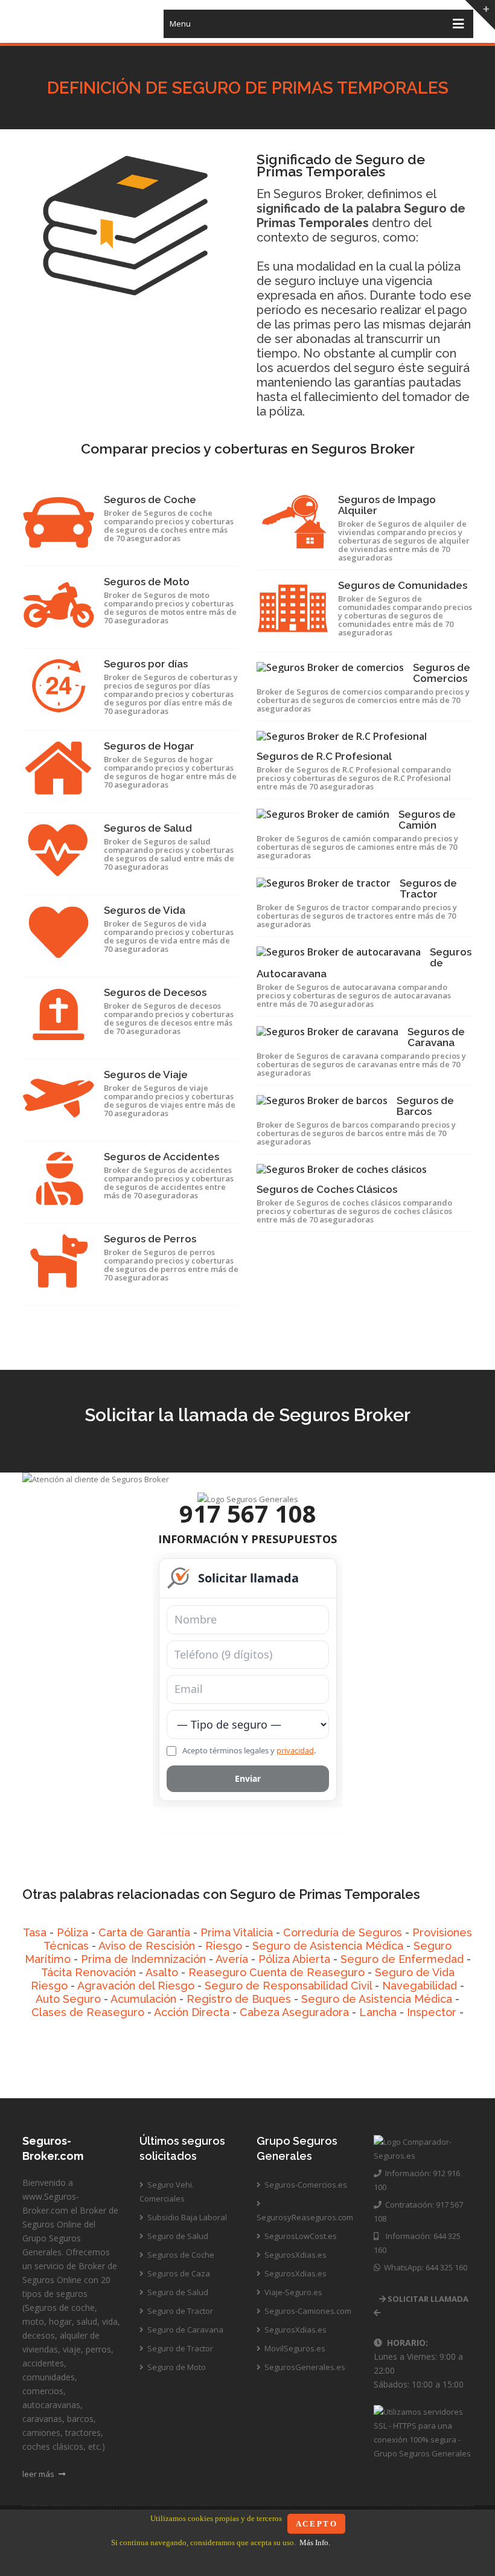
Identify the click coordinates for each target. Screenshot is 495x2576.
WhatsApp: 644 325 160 (424, 2267)
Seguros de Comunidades (403, 585)
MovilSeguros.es (294, 2348)
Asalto (162, 1972)
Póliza (72, 1932)
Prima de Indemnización (143, 1959)
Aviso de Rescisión (147, 1946)
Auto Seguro (68, 1999)
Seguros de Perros (150, 1239)
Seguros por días (146, 664)
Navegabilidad (420, 1986)
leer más (39, 2474)
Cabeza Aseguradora (294, 2012)
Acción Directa (192, 2012)
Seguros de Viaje (146, 1074)
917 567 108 (248, 1513)
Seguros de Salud (148, 828)
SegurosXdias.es (295, 2255)
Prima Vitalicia (237, 1932)
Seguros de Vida (145, 910)
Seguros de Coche (150, 499)
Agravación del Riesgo (136, 1986)
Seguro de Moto (176, 2367)
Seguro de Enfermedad (402, 1959)
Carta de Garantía (144, 1932)
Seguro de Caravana (184, 2330)
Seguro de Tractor (179, 2311)
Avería (232, 1959)
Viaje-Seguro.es (292, 2292)
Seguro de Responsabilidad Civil (288, 1986)
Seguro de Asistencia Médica (328, 1946)
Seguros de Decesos (155, 992)
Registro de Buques (239, 1999)
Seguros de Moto (147, 582)
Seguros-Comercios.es (305, 2185)
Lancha (378, 2012)
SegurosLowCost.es (300, 2236)
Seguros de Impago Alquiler (387, 505)
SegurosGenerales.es (304, 2367)
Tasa (35, 1932)
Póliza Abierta (294, 1959)
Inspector (432, 2012)
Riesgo (224, 1946)
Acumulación (143, 1999)
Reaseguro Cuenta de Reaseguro (276, 1972)
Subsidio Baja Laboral (186, 2217)
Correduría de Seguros (343, 1932)
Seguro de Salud (177, 2236)
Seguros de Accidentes (161, 1157)
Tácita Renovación (88, 1972)
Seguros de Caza (178, 2273)
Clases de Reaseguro (88, 2012)
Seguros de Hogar (149, 746)
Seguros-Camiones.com (307, 2311)
